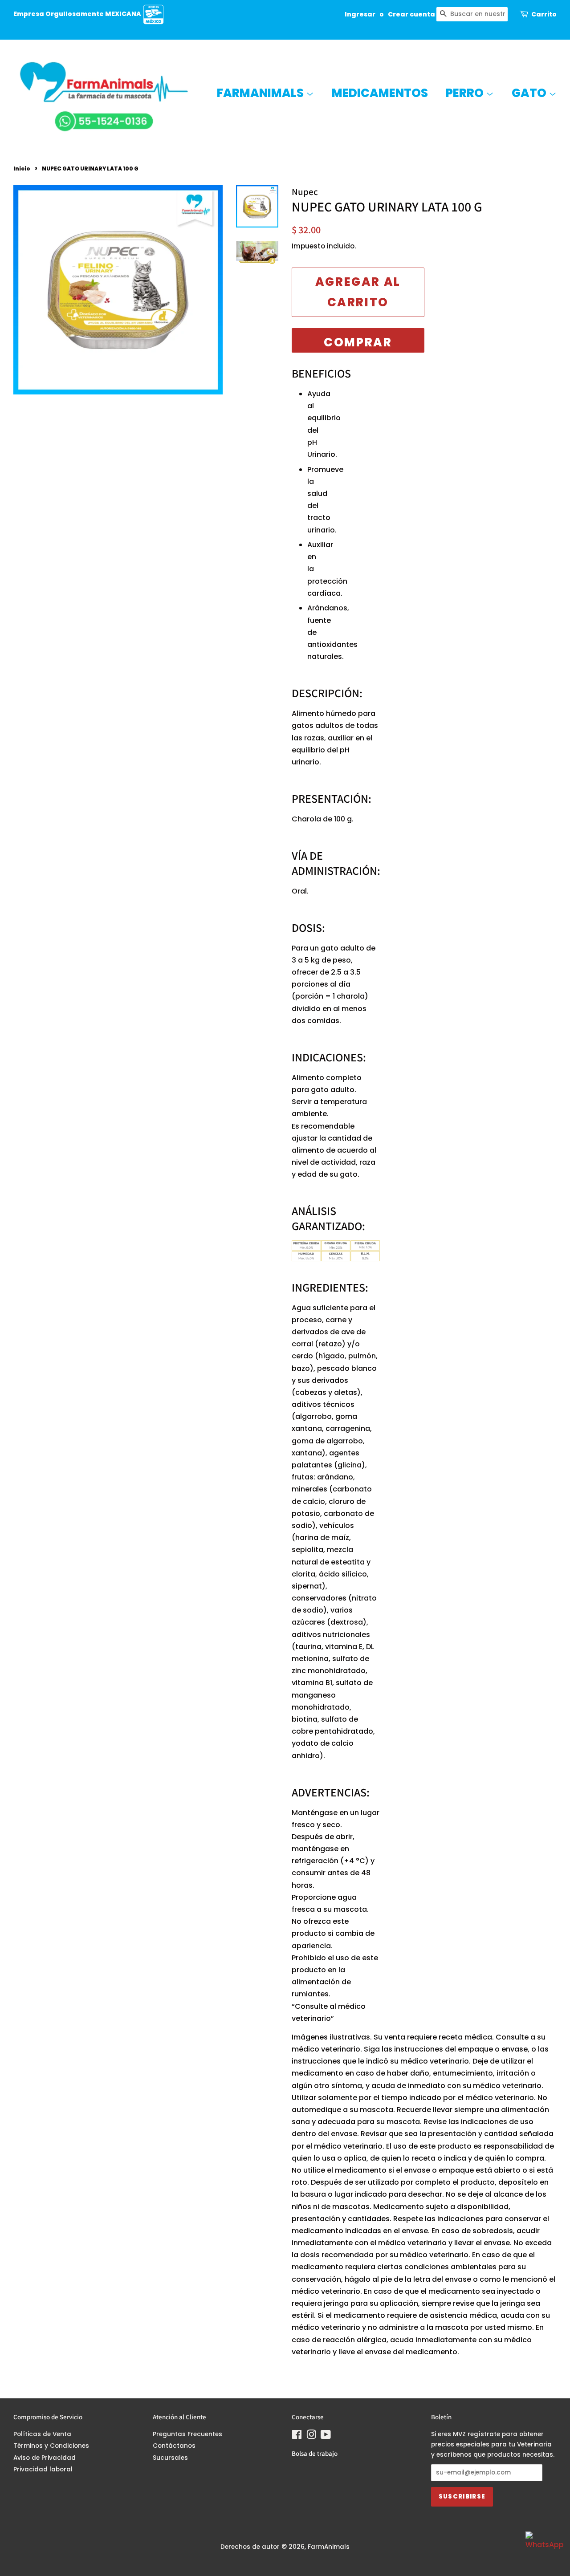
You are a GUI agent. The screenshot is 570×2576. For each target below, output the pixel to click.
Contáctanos (174, 2446)
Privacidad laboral (43, 2469)
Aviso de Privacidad (45, 2458)
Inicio (22, 169)
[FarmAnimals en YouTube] (326, 2436)
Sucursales (170, 2458)
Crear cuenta (411, 14)
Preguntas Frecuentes (187, 2434)
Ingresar (360, 14)
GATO (530, 93)
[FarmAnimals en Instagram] (311, 2436)
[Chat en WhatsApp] (543, 2549)
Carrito (544, 14)
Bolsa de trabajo (315, 2453)
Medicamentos (380, 93)
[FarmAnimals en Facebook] (297, 2436)
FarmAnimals (261, 93)
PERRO (466, 93)
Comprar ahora (358, 343)
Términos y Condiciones (51, 2446)
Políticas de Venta (42, 2434)
